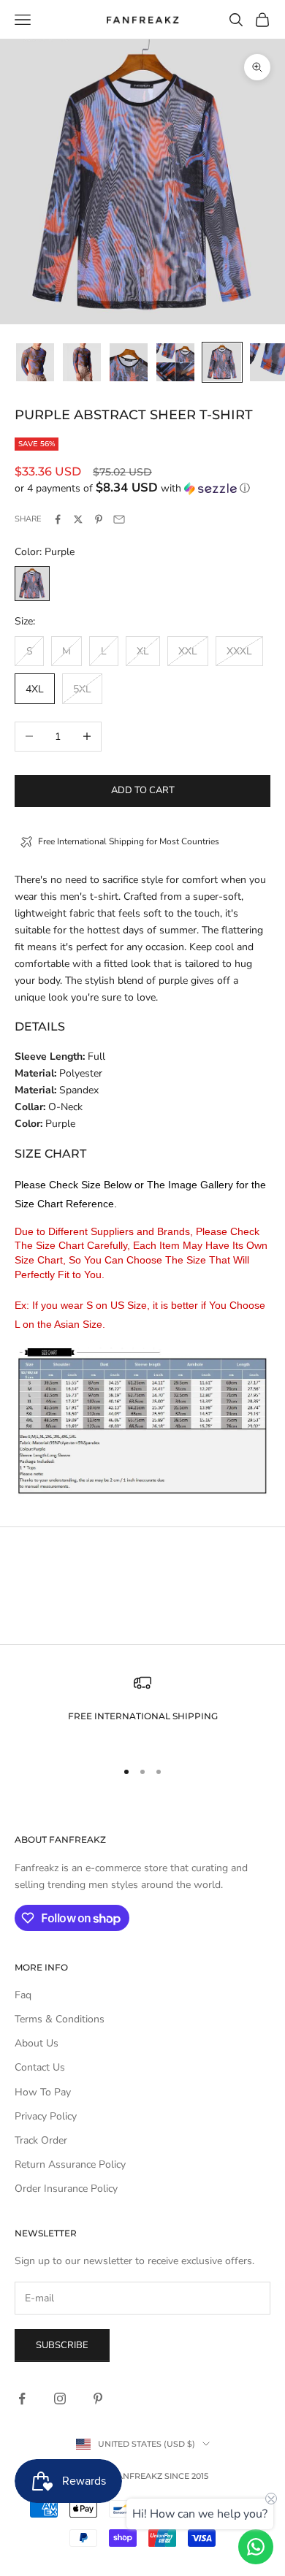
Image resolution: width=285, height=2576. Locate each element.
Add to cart (143, 790)
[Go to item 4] (175, 362)
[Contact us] (256, 2547)
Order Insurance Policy (66, 2189)
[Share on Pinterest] (99, 519)
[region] (142, 1710)
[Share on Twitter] (78, 519)
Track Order (41, 2140)
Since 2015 (186, 2476)
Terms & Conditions (60, 2019)
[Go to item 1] (35, 362)
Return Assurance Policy (70, 2164)
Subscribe (62, 2345)
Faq (23, 1995)
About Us (37, 2043)
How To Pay (43, 2092)
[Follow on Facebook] (22, 2399)
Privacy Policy (46, 2116)
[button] (142, 488)
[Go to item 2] (82, 362)
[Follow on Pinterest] (98, 2399)
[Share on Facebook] (58, 519)
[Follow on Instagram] (60, 2399)
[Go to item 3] (129, 362)
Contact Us (40, 2067)
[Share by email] (119, 519)
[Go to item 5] (222, 362)
